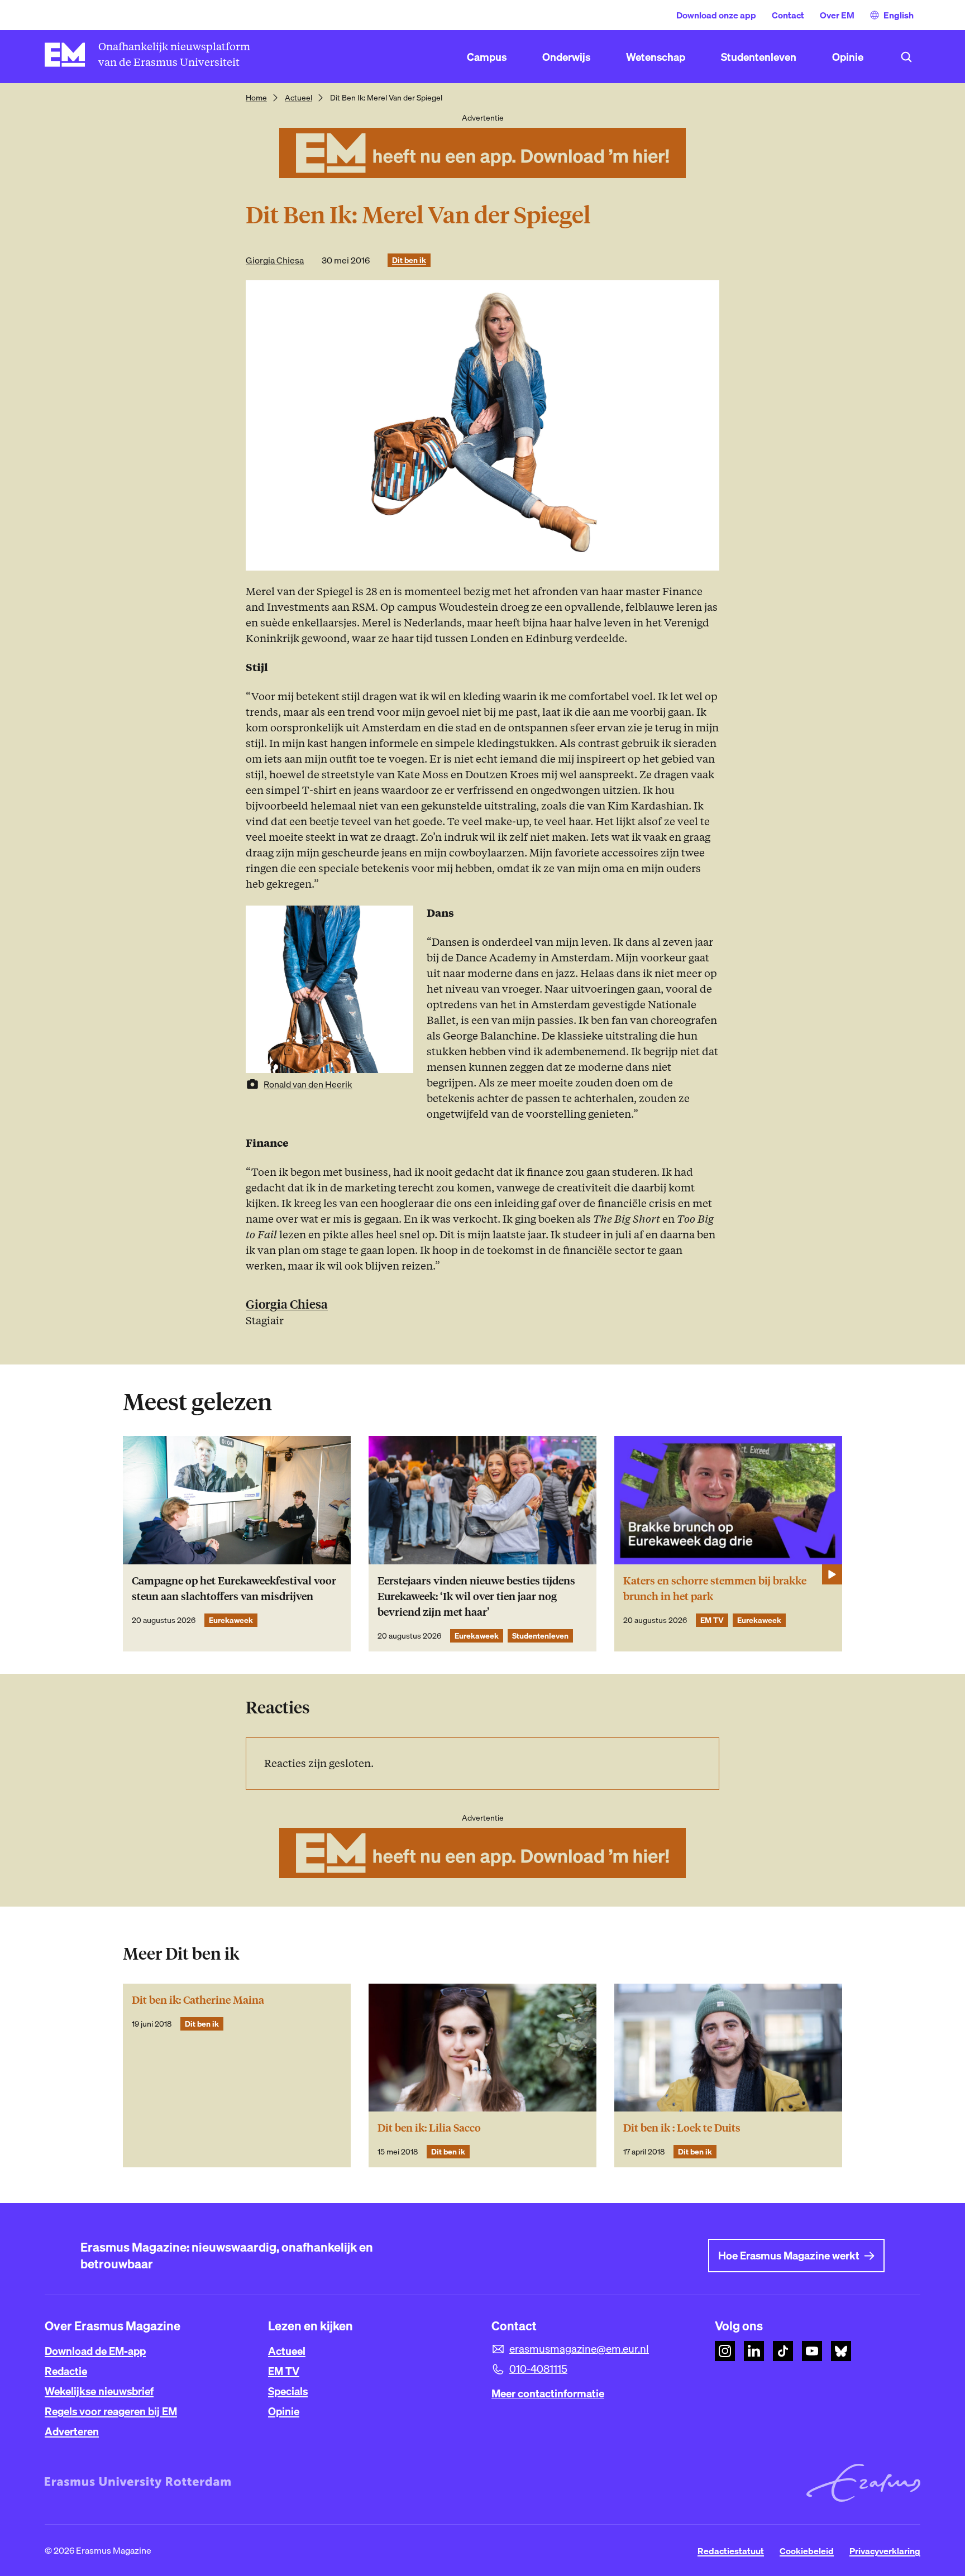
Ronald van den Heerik (308, 1084)
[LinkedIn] (754, 2351)
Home (256, 98)
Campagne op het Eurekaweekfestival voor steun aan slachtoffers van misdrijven (234, 1589)
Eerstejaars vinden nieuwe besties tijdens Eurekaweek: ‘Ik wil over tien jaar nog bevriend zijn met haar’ (476, 1596)
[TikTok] (783, 2351)
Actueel (298, 98)
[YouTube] (812, 2351)
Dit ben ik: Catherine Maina (198, 2000)
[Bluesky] (841, 2351)
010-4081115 (538, 2369)
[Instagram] (725, 2351)
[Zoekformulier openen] (906, 57)
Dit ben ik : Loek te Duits (682, 2128)
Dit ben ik (409, 260)
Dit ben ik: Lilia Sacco (429, 2128)
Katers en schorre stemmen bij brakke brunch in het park (715, 1589)
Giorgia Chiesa (275, 260)
